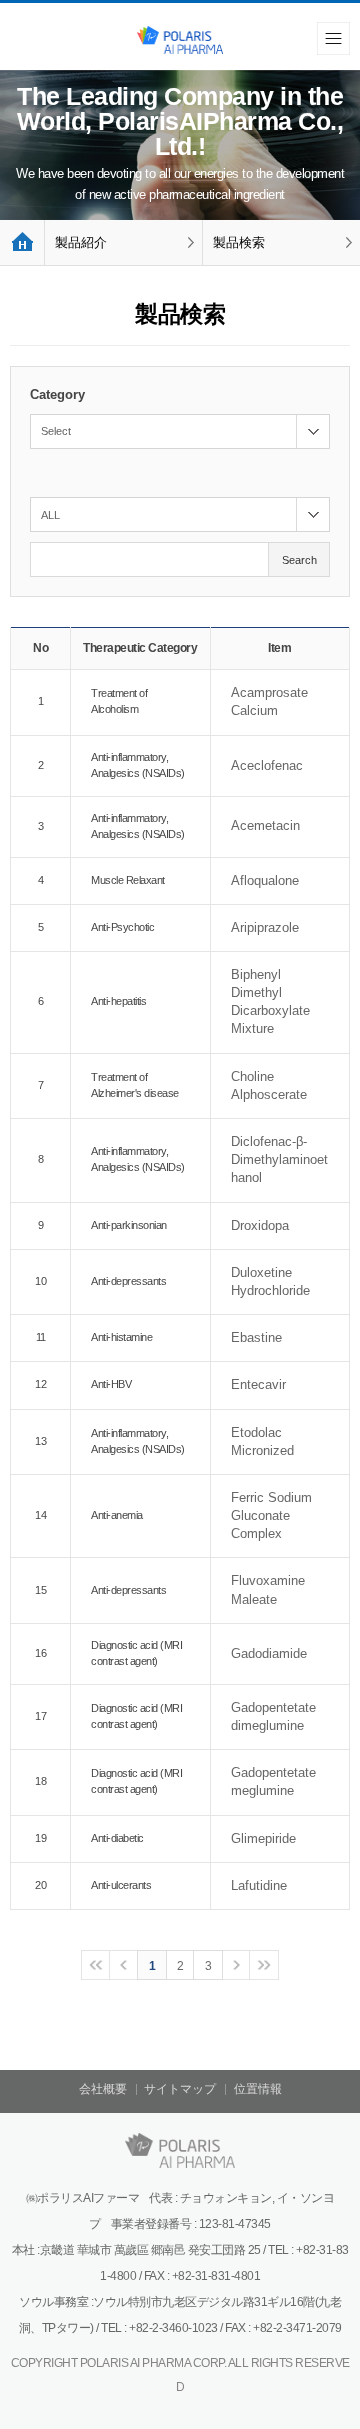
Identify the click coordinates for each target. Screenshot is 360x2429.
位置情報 (258, 2089)
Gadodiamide (269, 1653)
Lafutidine (259, 1885)
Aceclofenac (267, 765)
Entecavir (258, 1384)
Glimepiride (263, 1838)
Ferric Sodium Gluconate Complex (271, 1515)
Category (57, 394)
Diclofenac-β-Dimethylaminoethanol (279, 1159)
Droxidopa (260, 1225)
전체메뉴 (333, 38)
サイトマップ (180, 2089)
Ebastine (256, 1337)
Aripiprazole (265, 927)
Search (299, 560)
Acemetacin (265, 825)
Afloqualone (265, 880)
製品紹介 (81, 242)
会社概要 (103, 2089)
